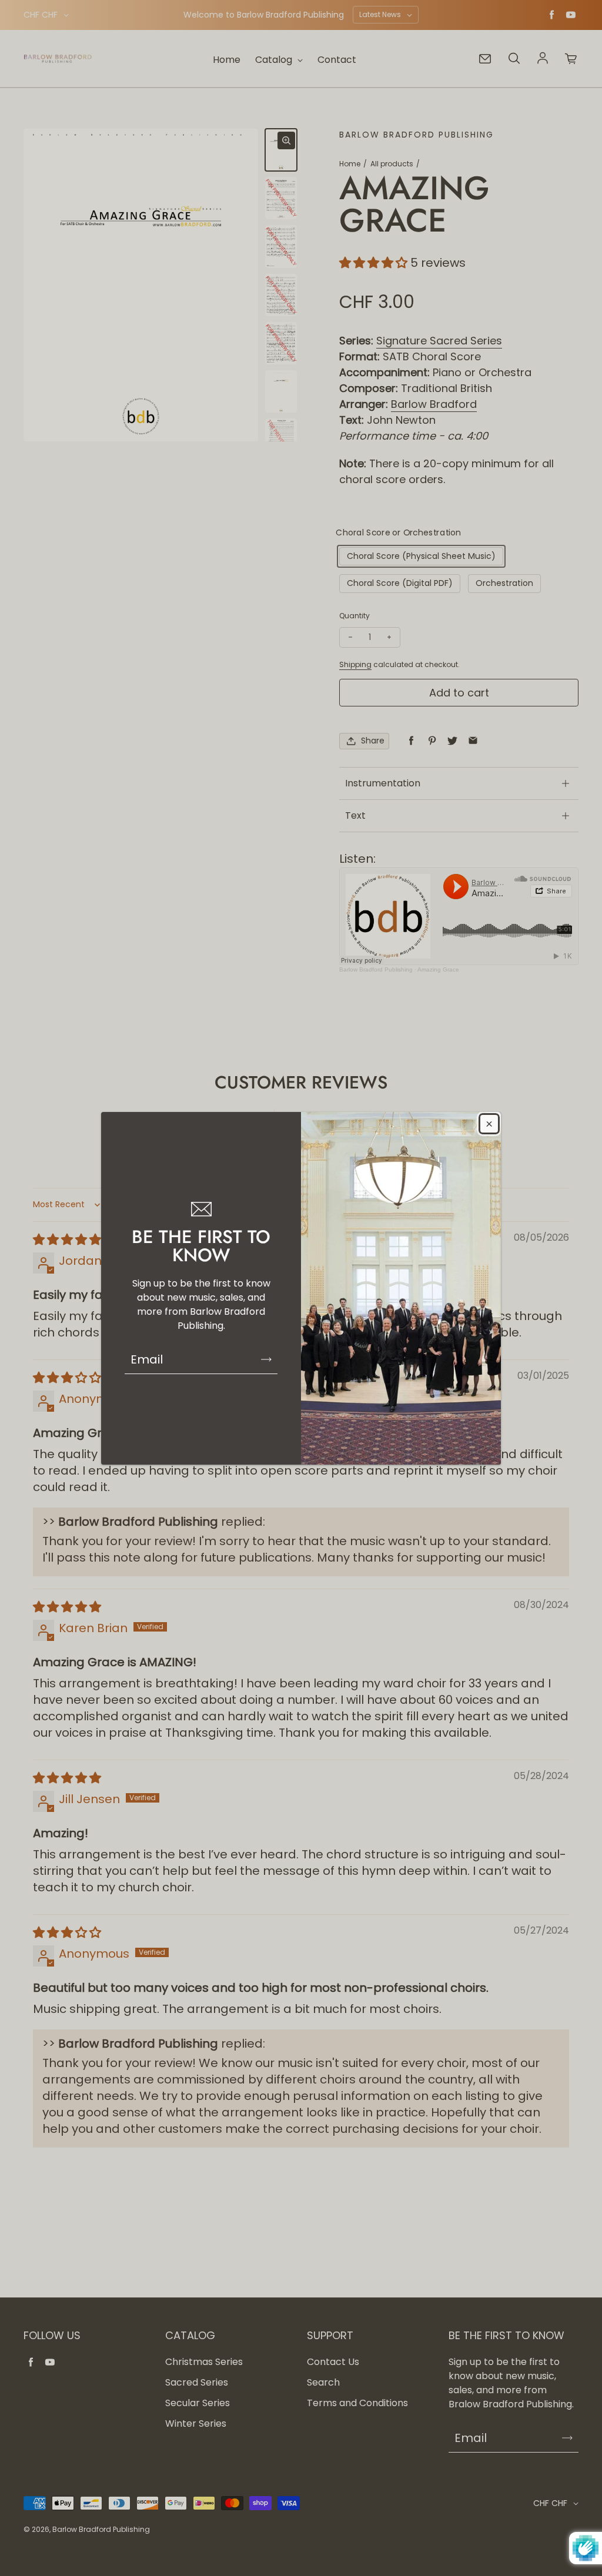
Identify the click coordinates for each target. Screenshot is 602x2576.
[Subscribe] (266, 1359)
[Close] (489, 1124)
